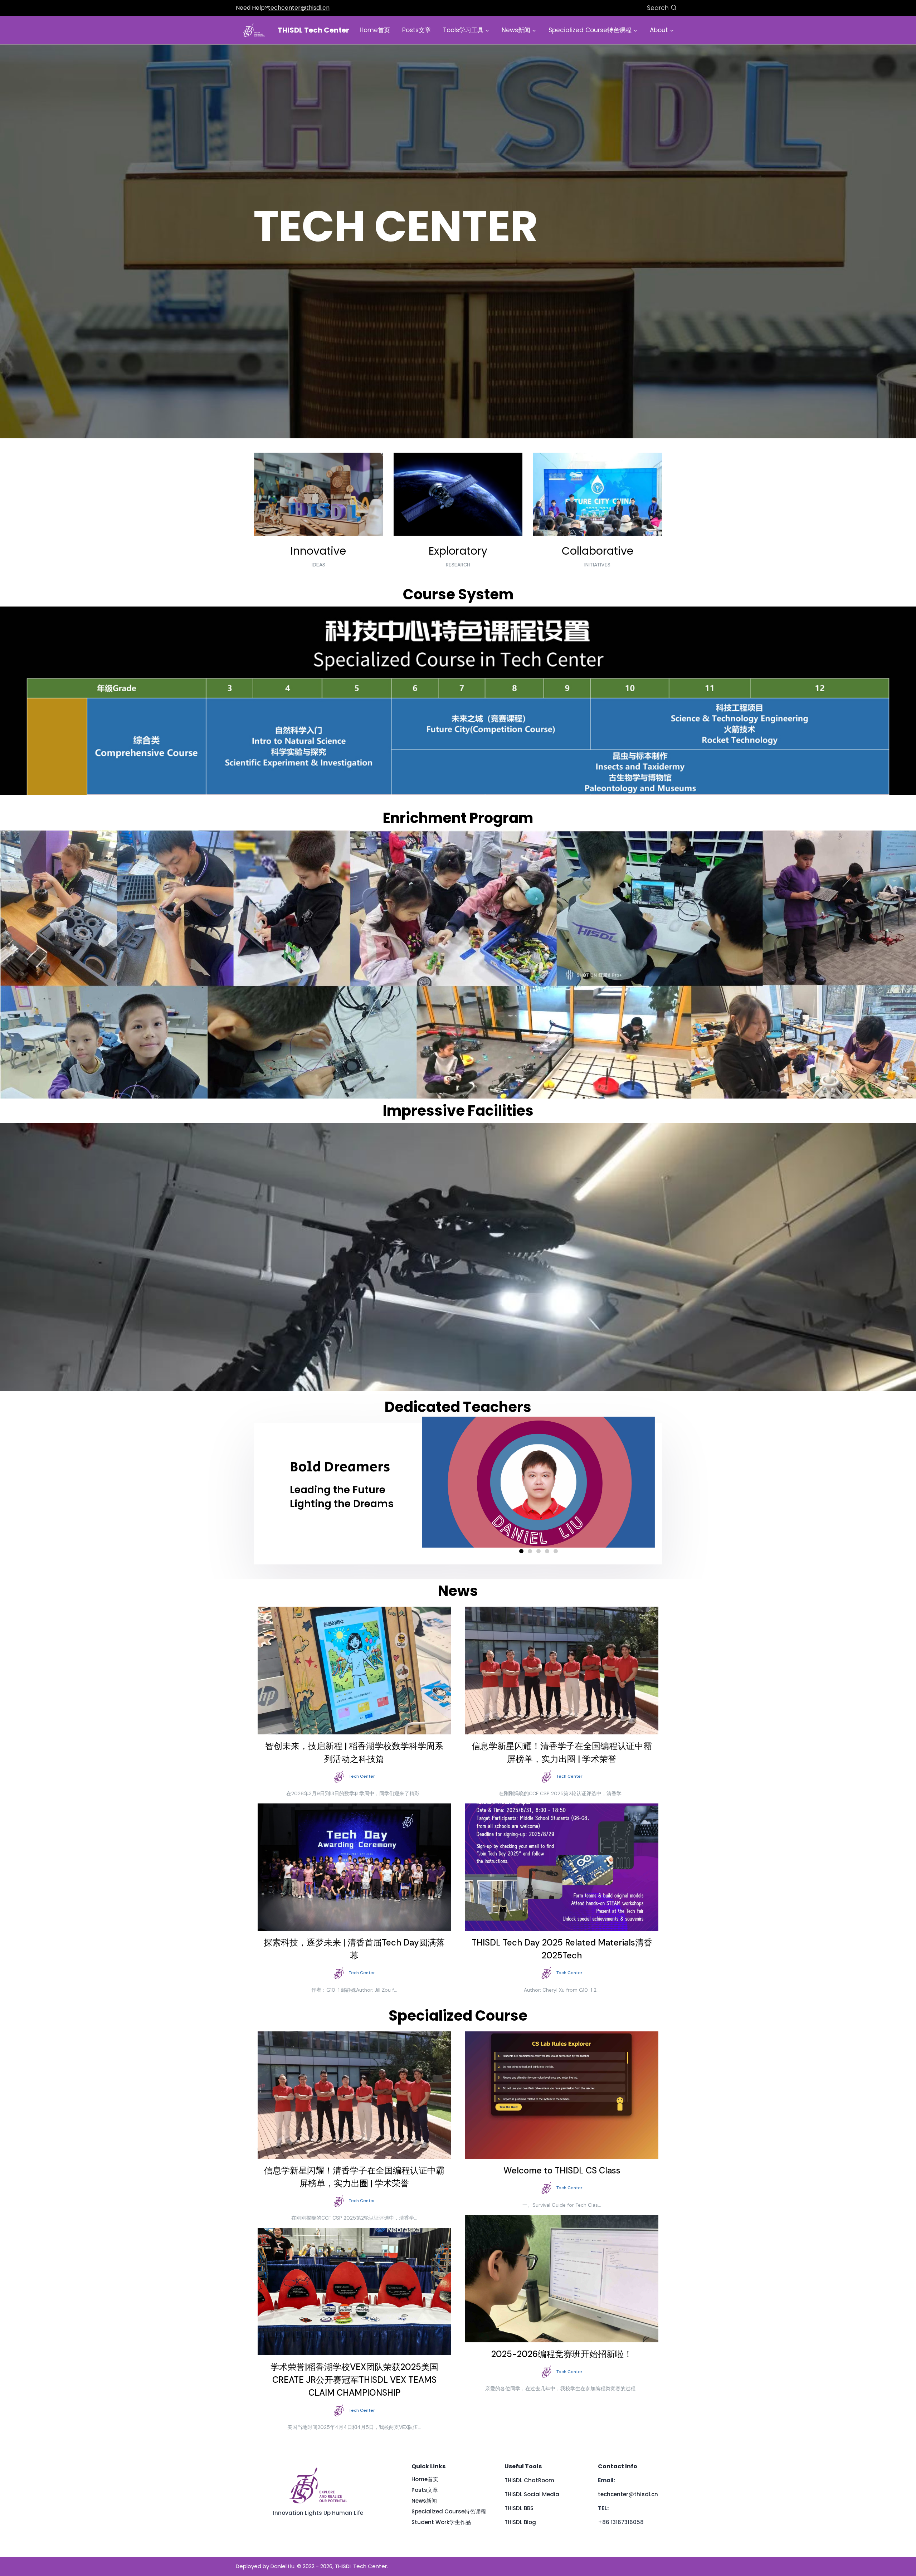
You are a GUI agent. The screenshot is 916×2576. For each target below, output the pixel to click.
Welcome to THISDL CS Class (562, 2170)
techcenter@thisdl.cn (299, 8)
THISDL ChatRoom (529, 2480)
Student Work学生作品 (441, 2522)
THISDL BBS (519, 2508)
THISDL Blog (520, 2522)
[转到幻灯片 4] (547, 1551)
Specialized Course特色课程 (449, 2511)
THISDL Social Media (532, 2494)
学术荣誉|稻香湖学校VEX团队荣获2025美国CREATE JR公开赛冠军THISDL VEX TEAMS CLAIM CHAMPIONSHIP (354, 2380)
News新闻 (424, 2501)
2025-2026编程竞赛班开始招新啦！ (562, 2354)
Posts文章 (416, 30)
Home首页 (375, 30)
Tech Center (362, 1776)
